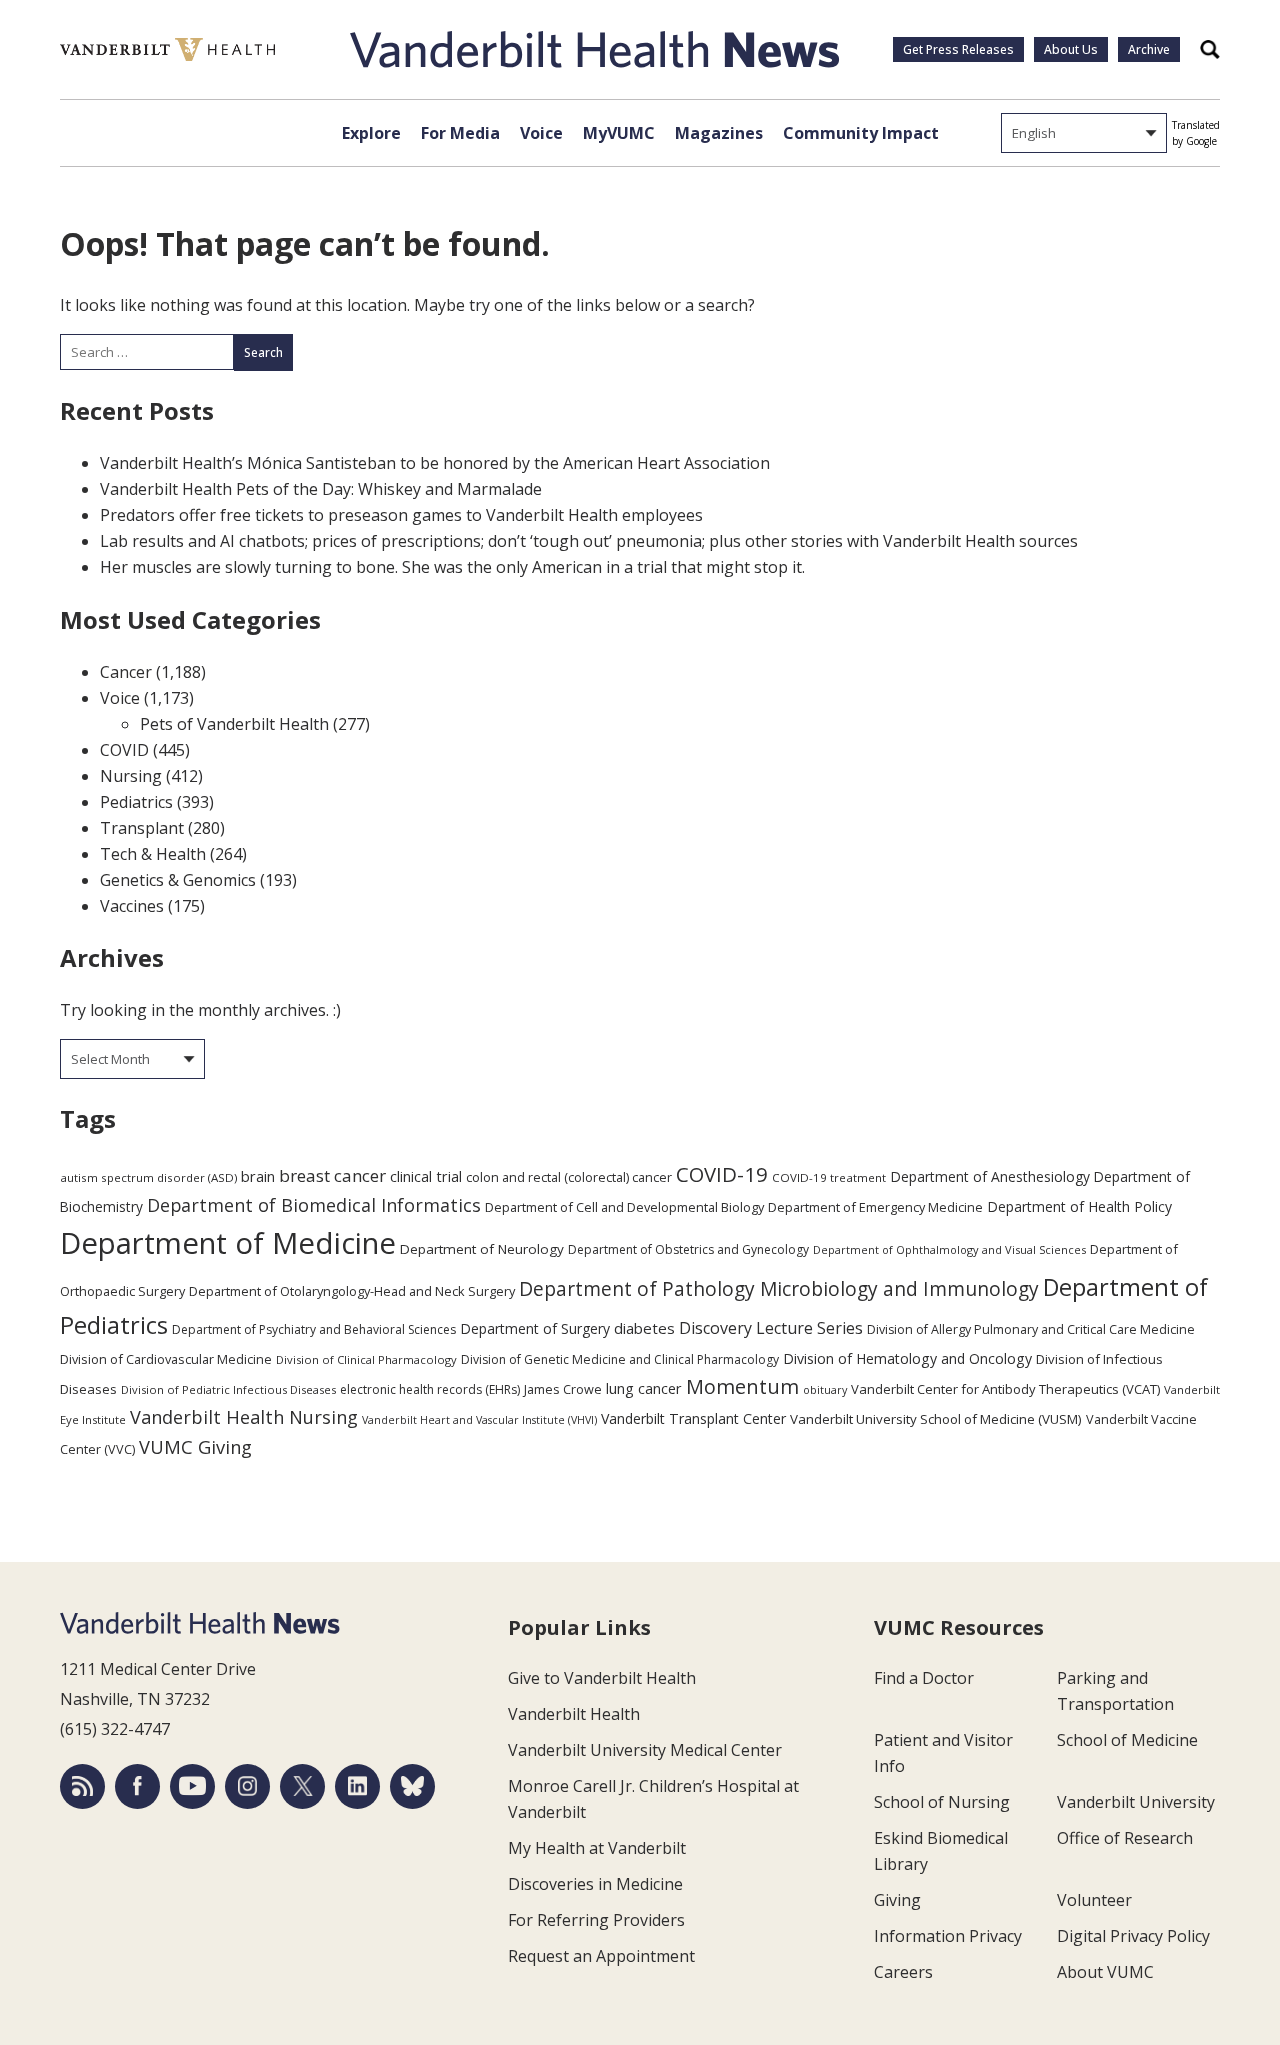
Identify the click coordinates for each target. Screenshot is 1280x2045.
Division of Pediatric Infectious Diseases (228, 1389)
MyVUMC (619, 133)
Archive (1149, 49)
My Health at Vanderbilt (597, 1848)
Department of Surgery (535, 1328)
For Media (460, 133)
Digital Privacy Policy (1133, 1936)
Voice (541, 133)
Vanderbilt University (1136, 1802)
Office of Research (1125, 1838)
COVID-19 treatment (829, 1177)
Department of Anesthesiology (990, 1176)
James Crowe (563, 1389)
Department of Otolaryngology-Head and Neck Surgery (352, 1291)
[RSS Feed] (82, 1786)
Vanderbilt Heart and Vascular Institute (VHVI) (479, 1420)
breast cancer (332, 1175)
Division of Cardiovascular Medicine (166, 1359)
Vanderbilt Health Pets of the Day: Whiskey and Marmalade (321, 489)
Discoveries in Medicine (595, 1884)
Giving (897, 1900)
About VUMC (1105, 1972)
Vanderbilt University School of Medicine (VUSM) (936, 1419)
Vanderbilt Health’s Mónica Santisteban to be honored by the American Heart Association (435, 463)
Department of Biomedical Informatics (314, 1205)
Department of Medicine (228, 1243)
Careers (903, 1972)
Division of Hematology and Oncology (907, 1358)
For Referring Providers (596, 1920)
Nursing (131, 776)
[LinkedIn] (357, 1786)
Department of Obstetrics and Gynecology (688, 1249)
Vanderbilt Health (574, 1714)
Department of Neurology (482, 1249)
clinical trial (426, 1176)
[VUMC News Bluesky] (412, 1786)
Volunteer (1094, 1900)
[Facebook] (137, 1786)
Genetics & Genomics (178, 880)
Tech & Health (153, 854)
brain (258, 1176)
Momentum (742, 1386)
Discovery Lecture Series (771, 1328)
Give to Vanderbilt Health (602, 1678)
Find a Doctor (924, 1678)
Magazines (719, 133)
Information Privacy (948, 1936)
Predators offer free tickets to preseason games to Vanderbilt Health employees (401, 515)
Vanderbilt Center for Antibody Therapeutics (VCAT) (1005, 1389)
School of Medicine (1127, 1740)
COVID (124, 750)
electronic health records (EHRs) (430, 1389)
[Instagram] (247, 1786)
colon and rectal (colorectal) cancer (569, 1177)
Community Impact (861, 133)
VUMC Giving (195, 1446)
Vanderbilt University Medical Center (645, 1750)
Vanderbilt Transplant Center (693, 1418)
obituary (825, 1389)
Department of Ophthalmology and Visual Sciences (949, 1249)
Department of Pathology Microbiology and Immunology (779, 1289)
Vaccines (132, 906)
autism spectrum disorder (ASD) (148, 1177)
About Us (1071, 49)
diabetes (644, 1328)
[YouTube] (192, 1786)
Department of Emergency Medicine (875, 1207)
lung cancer (644, 1388)
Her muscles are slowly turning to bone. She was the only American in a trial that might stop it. (452, 567)
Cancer (126, 672)
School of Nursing (942, 1802)
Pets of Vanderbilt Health (234, 724)
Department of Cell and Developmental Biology (624, 1207)
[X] (302, 1786)
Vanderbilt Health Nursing (244, 1417)
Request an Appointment (601, 1956)
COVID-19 (722, 1174)
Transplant (142, 828)
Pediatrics (136, 802)
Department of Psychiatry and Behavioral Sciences (314, 1329)
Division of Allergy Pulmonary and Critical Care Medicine (1031, 1329)
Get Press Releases (958, 49)
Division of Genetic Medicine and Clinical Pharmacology (620, 1359)
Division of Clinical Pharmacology (366, 1359)
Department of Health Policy (1079, 1206)
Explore (371, 133)
